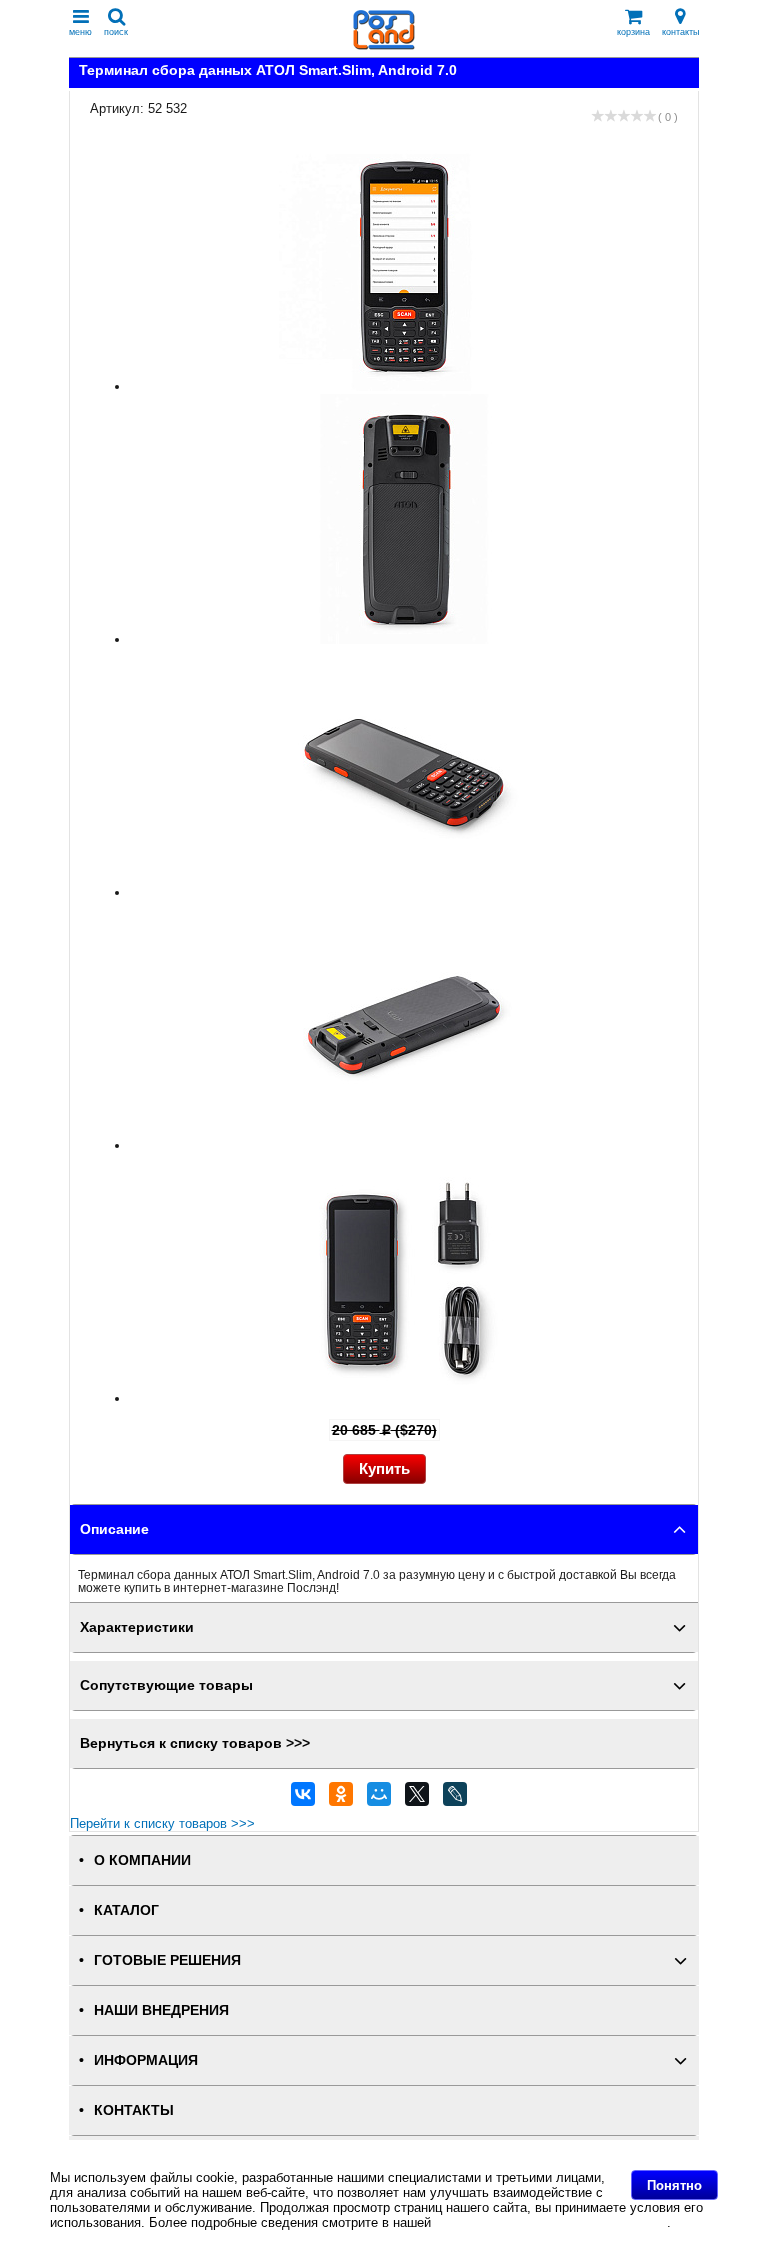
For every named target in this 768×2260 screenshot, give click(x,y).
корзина (633, 32)
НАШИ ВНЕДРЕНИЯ (161, 2010)
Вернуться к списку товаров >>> (195, 1743)
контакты (680, 32)
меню (80, 32)
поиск (116, 32)
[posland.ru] (384, 45)
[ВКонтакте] (303, 1799)
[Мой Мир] (379, 1799)
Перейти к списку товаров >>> (162, 1823)
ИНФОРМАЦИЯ (146, 2060)
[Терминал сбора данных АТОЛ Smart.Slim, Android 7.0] (404, 386)
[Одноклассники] (341, 1799)
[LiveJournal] (455, 1799)
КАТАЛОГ (126, 1910)
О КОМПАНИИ (142, 1860)
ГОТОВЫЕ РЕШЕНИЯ (167, 1960)
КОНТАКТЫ (134, 2110)
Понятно (674, 2185)
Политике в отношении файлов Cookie (551, 2222)
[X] (417, 1799)
